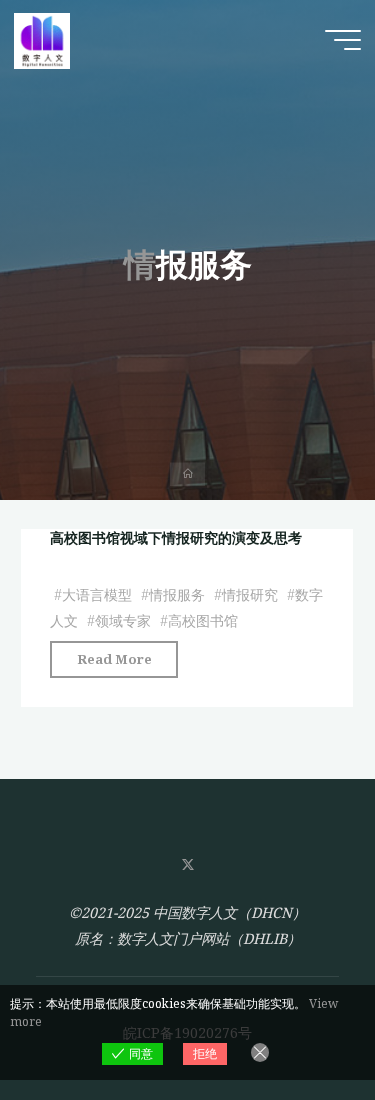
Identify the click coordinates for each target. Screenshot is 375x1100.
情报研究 (250, 594)
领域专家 (123, 620)
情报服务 (177, 594)
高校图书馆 (203, 620)
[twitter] (187, 865)
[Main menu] (343, 40)
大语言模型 (97, 594)
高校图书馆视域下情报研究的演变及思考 (176, 537)
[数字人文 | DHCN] (42, 39)
